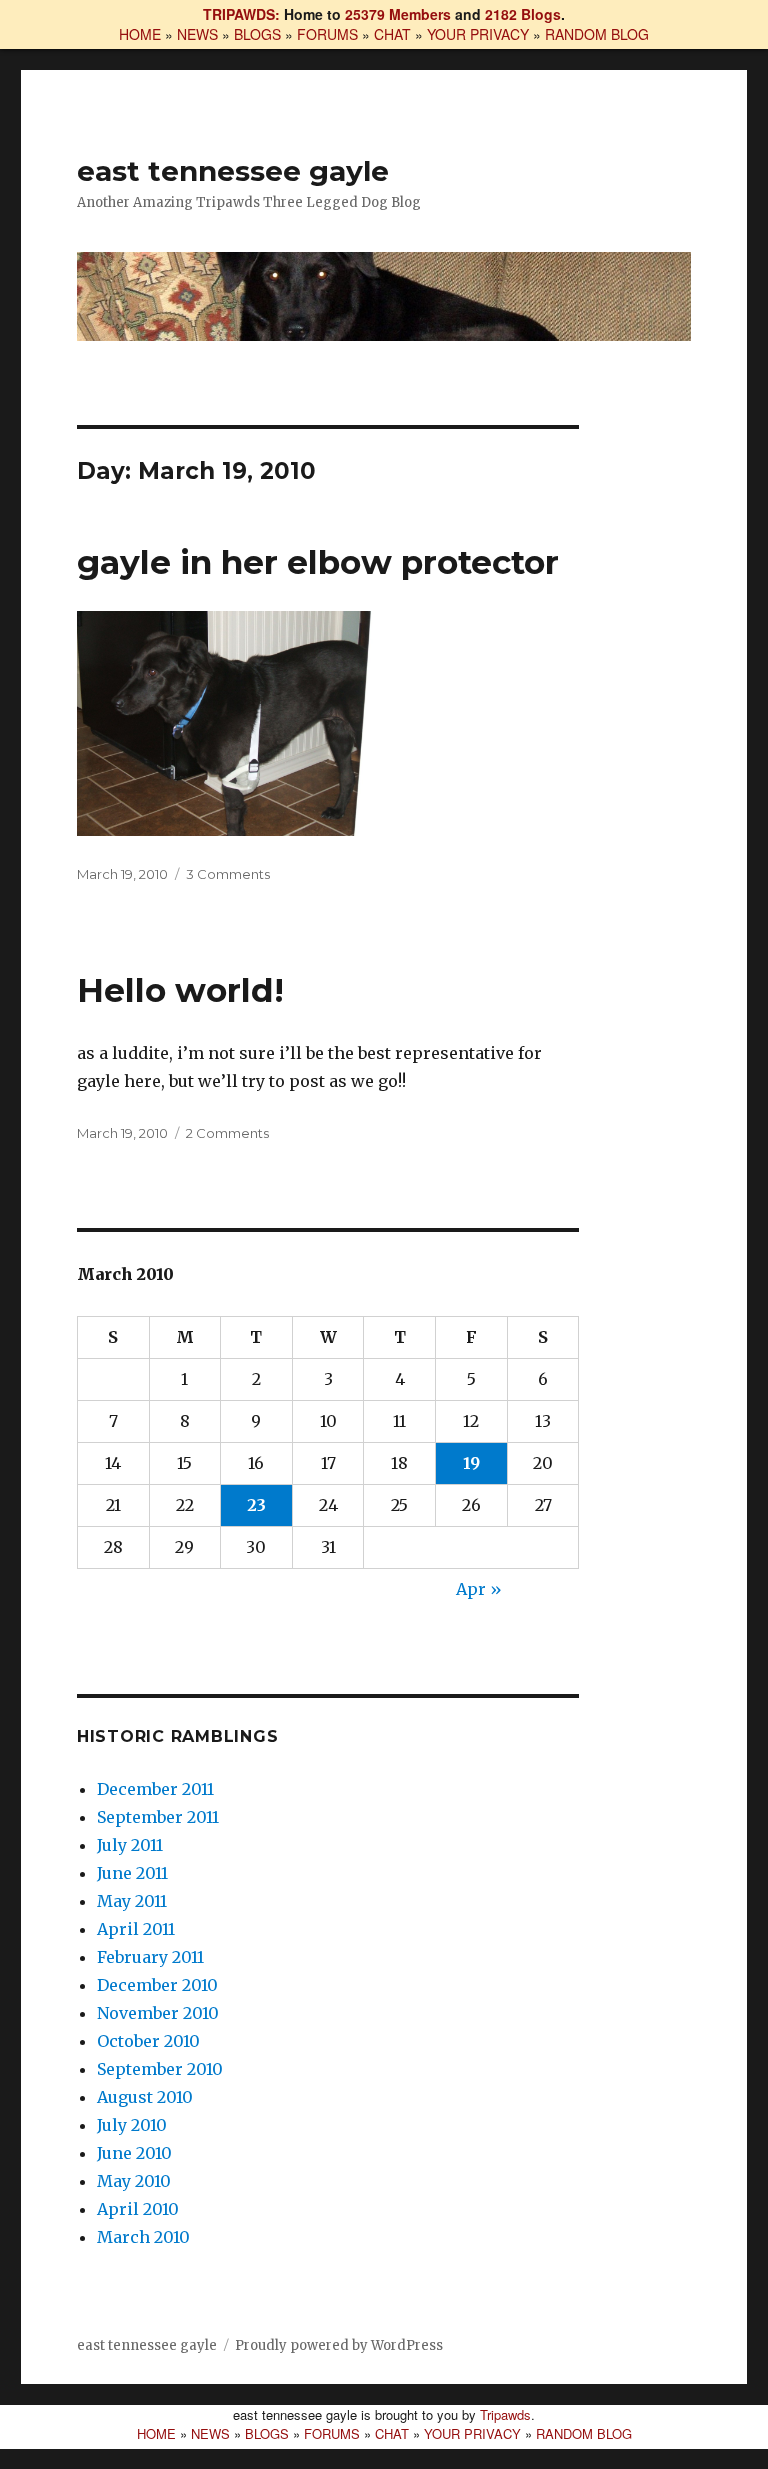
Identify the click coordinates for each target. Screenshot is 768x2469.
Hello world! (180, 990)
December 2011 (155, 1789)
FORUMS (327, 34)
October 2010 (148, 2041)
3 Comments (228, 874)
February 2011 (150, 1957)
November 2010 (158, 2013)
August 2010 (145, 2097)
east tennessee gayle (233, 171)
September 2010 (160, 2069)
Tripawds (505, 2414)
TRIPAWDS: (241, 14)
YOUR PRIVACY (478, 34)
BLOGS (257, 34)
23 (256, 1505)
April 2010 (138, 2209)
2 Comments (227, 1133)
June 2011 (132, 1873)
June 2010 (134, 2153)
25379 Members (398, 14)
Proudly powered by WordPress (339, 2345)
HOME (140, 34)
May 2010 (134, 2181)
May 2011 (132, 1901)
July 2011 (130, 1845)
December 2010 (157, 1985)
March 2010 (143, 2237)
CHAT (392, 34)
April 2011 (136, 1929)
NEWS (197, 34)
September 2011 (158, 1817)
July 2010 (132, 2125)
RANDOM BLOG (597, 34)
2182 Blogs (523, 14)
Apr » (479, 1589)
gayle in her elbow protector (318, 562)
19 (471, 1463)
